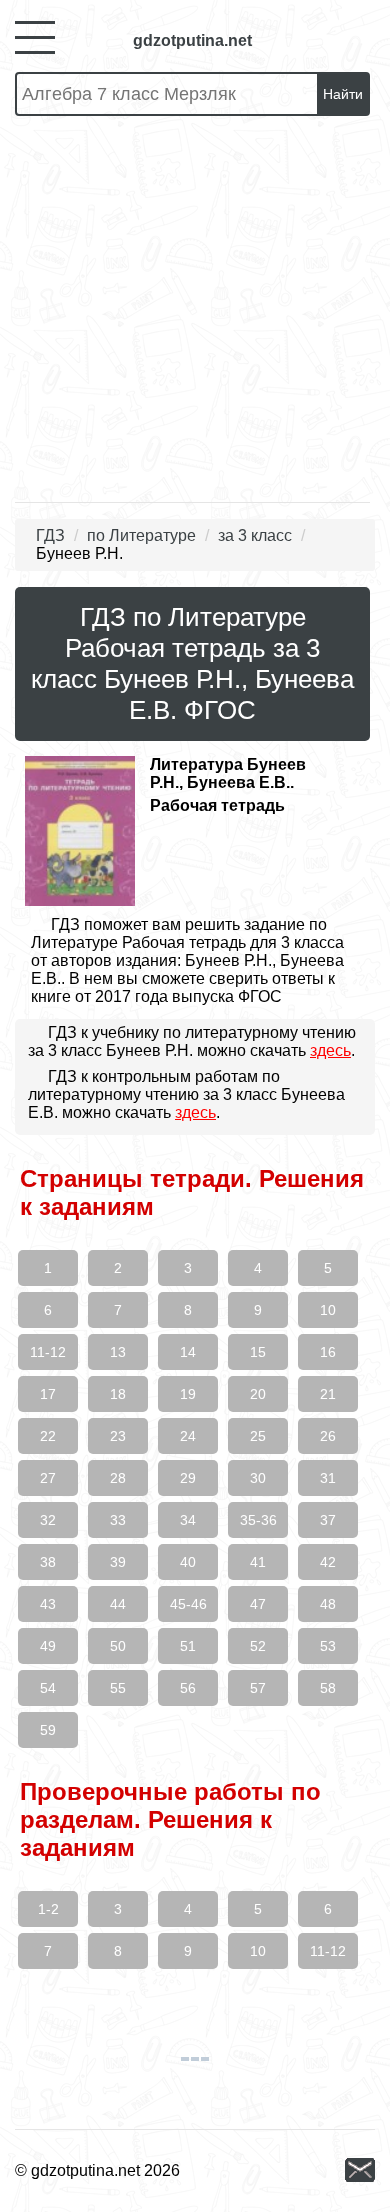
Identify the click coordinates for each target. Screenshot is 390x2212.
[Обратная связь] (360, 2171)
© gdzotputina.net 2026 (97, 2170)
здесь (330, 1050)
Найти (343, 94)
